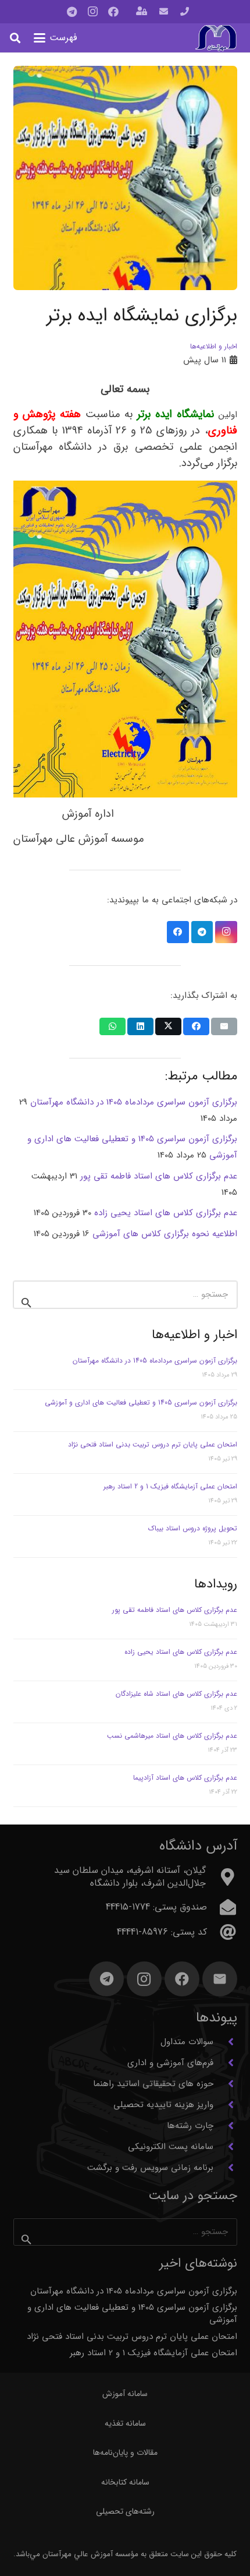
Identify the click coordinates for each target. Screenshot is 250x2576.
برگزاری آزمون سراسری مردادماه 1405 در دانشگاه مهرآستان (155, 1361)
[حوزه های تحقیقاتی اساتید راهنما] (225, 2084)
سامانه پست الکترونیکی (171, 2147)
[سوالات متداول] (225, 2042)
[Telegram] (72, 12)
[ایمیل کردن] (224, 1026)
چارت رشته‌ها (190, 2126)
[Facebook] (113, 12)
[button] (56, 38)
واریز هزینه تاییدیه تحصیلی (163, 2105)
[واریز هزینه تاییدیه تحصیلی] (225, 2105)
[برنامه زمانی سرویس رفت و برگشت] (225, 2168)
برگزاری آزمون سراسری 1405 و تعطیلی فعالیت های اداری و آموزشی (141, 1402)
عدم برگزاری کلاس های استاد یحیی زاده (181, 1652)
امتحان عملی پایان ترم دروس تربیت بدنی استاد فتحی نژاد (153, 1444)
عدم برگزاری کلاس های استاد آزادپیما (185, 1778)
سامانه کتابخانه (125, 2482)
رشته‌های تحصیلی (125, 2511)
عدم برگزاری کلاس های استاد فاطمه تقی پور (175, 1610)
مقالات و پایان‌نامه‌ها (125, 2453)
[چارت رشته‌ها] (225, 2126)
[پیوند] (185, 12)
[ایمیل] (220, 1979)
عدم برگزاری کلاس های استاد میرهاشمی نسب (172, 1736)
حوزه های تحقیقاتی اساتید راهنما (153, 2084)
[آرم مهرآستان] (216, 38)
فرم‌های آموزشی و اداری (170, 2063)
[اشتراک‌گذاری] (196, 1026)
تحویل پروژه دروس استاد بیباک (193, 1528)
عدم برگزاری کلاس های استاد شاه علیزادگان (176, 1694)
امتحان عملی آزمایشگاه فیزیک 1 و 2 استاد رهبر (170, 1486)
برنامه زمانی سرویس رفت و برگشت (150, 2168)
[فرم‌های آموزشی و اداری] (225, 2063)
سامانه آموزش (125, 2394)
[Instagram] (92, 12)
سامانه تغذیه (125, 2423)
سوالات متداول (187, 2042)
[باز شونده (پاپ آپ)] (142, 12)
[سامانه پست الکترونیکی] (225, 2147)
